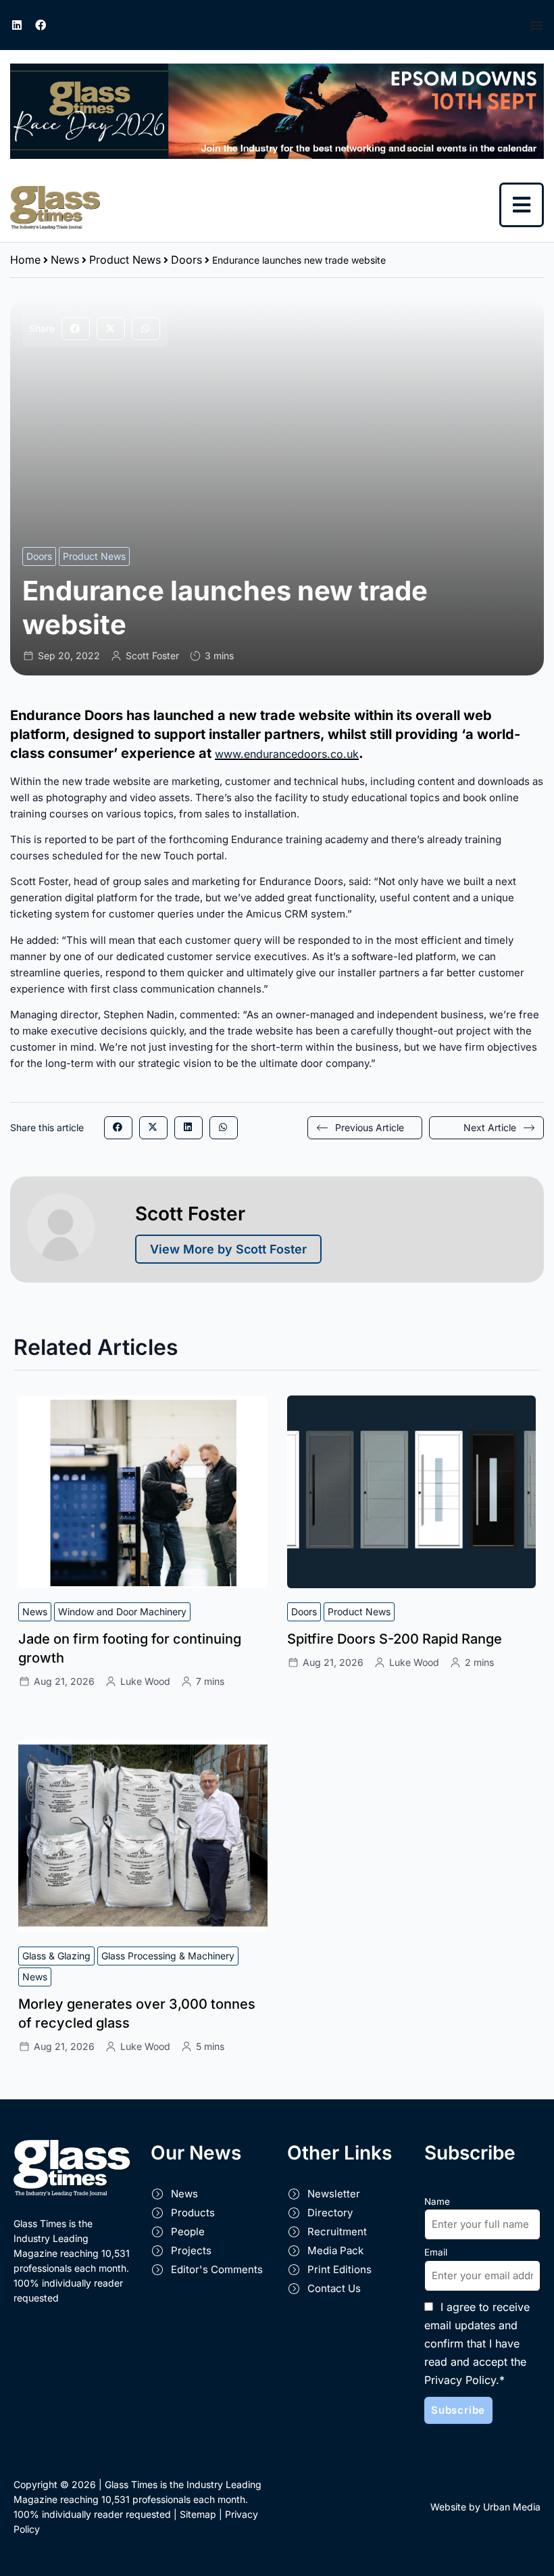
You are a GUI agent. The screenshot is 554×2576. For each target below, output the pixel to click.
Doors (186, 260)
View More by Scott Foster (228, 1249)
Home (25, 260)
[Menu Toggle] (537, 25)
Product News (125, 260)
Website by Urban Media (485, 2507)
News (65, 260)
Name (437, 2201)
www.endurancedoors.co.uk (287, 754)
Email (436, 2252)
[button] (76, 329)
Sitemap (198, 2514)
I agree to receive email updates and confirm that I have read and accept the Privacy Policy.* (477, 2343)
